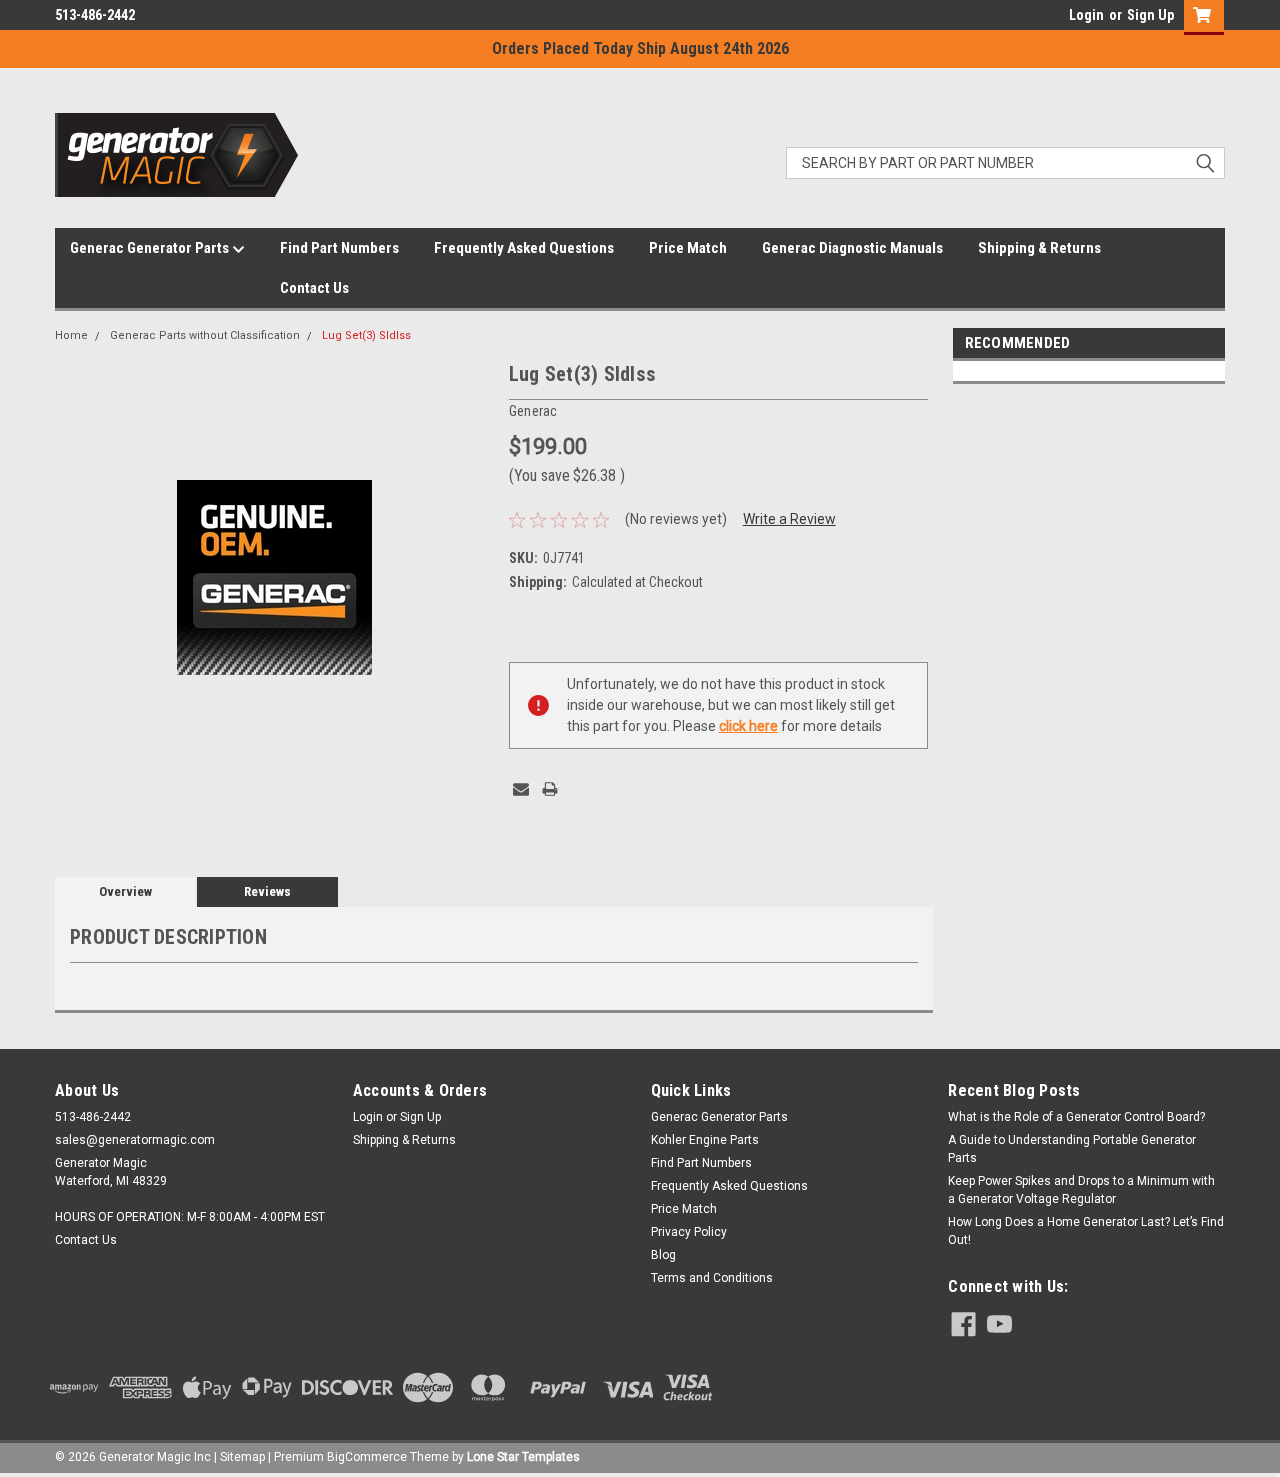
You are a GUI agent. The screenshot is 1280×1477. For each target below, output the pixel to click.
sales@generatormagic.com (135, 1140)
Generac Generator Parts (151, 248)
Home (71, 335)
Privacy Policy (689, 1232)
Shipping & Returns (1039, 248)
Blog (663, 1255)
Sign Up (1150, 15)
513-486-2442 (95, 15)
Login (1086, 15)
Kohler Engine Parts (705, 1140)
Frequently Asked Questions (524, 248)
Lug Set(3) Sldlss (366, 335)
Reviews (267, 891)
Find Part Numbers (339, 248)
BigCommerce (367, 1457)
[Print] (550, 789)
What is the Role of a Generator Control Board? (1076, 1117)
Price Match (688, 248)
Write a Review (789, 519)
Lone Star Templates (523, 1457)
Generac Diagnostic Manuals (852, 248)
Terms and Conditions (712, 1278)
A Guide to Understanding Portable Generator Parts (1072, 1149)
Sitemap (242, 1457)
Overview (125, 891)
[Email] (521, 789)
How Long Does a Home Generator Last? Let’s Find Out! (1086, 1231)
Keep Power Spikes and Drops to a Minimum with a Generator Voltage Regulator (1081, 1190)
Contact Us (314, 288)
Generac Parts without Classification (205, 335)
